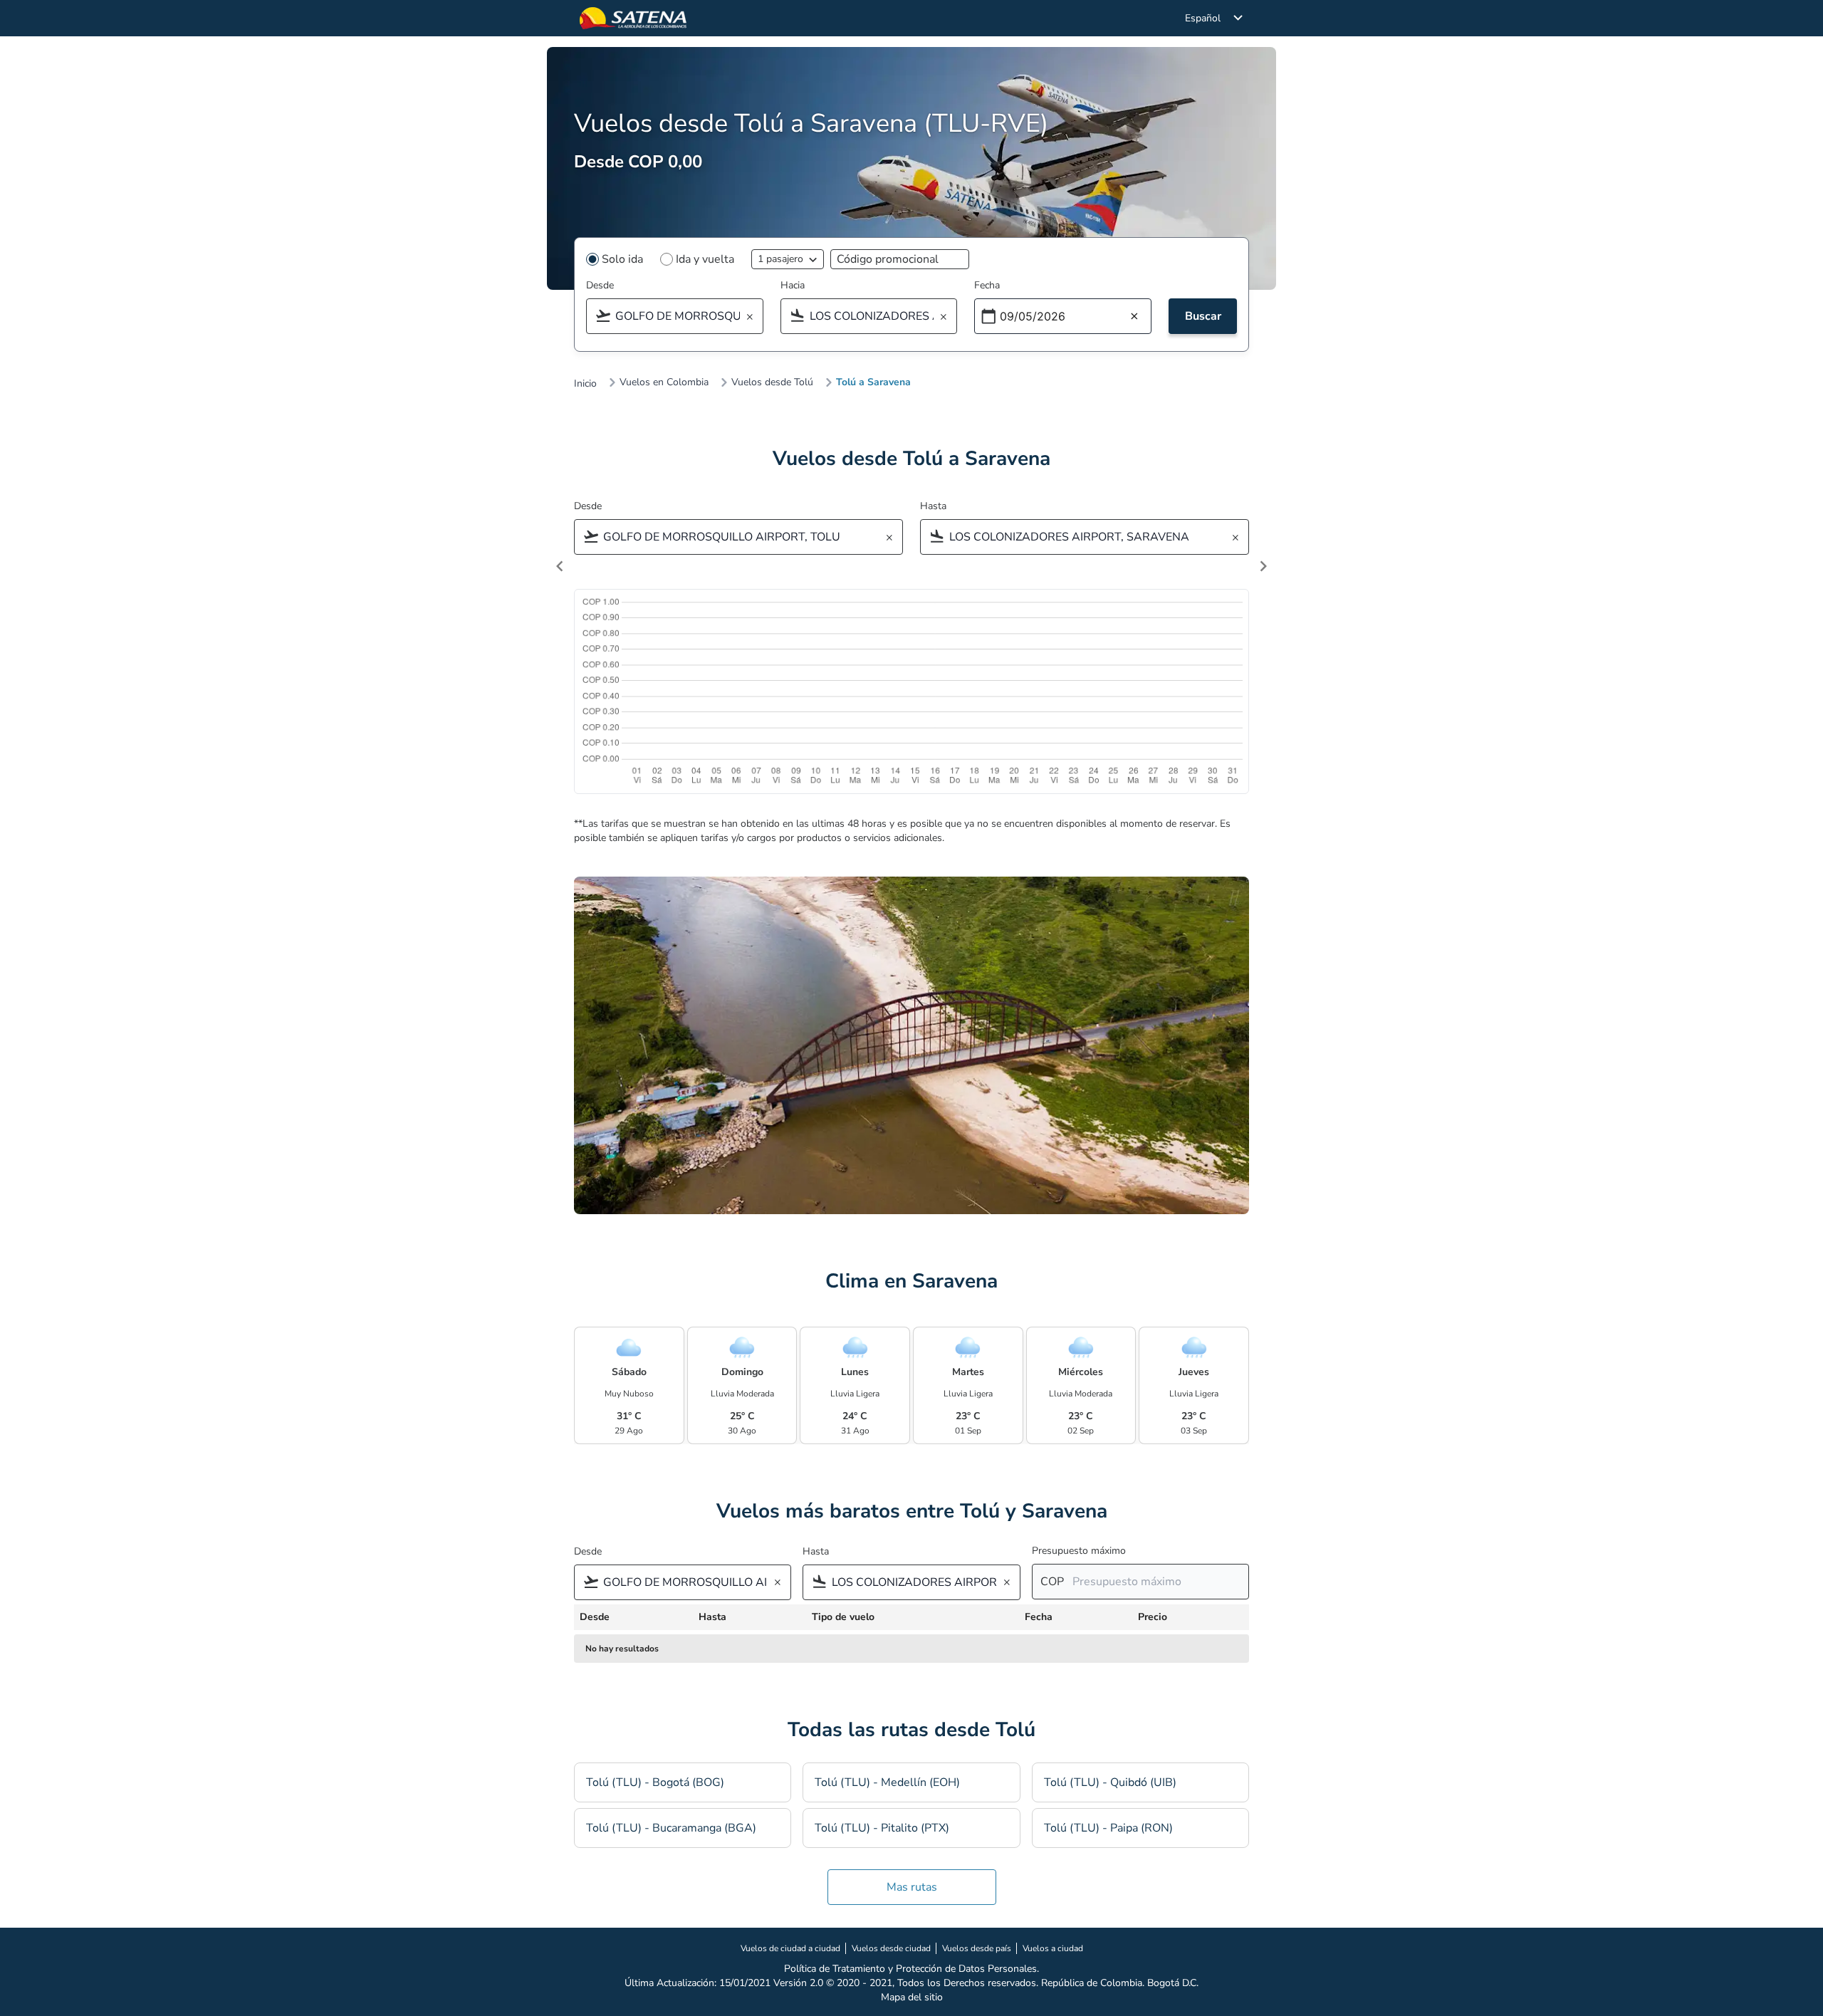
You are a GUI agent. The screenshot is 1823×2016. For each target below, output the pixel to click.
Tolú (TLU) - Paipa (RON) (1108, 1828)
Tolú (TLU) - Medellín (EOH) (887, 1782)
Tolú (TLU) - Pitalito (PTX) (882, 1828)
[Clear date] (1134, 317)
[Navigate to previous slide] (560, 566)
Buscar (1203, 316)
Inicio (585, 384)
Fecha (987, 285)
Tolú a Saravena (873, 382)
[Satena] (633, 18)
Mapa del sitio (912, 1997)
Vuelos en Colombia (664, 382)
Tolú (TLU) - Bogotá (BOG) (655, 1782)
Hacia (793, 285)
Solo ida (622, 259)
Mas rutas (912, 1887)
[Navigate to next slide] (1263, 566)
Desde (600, 285)
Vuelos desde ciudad (891, 1948)
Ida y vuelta (705, 259)
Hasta (933, 506)
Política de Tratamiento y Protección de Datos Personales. (911, 1969)
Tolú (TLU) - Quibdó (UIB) (1110, 1782)
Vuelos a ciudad (1053, 1948)
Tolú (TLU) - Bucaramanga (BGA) (671, 1828)
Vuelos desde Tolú (772, 382)
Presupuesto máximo (1079, 1551)
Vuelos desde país (977, 1948)
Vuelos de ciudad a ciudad (790, 1948)
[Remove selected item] (754, 317)
